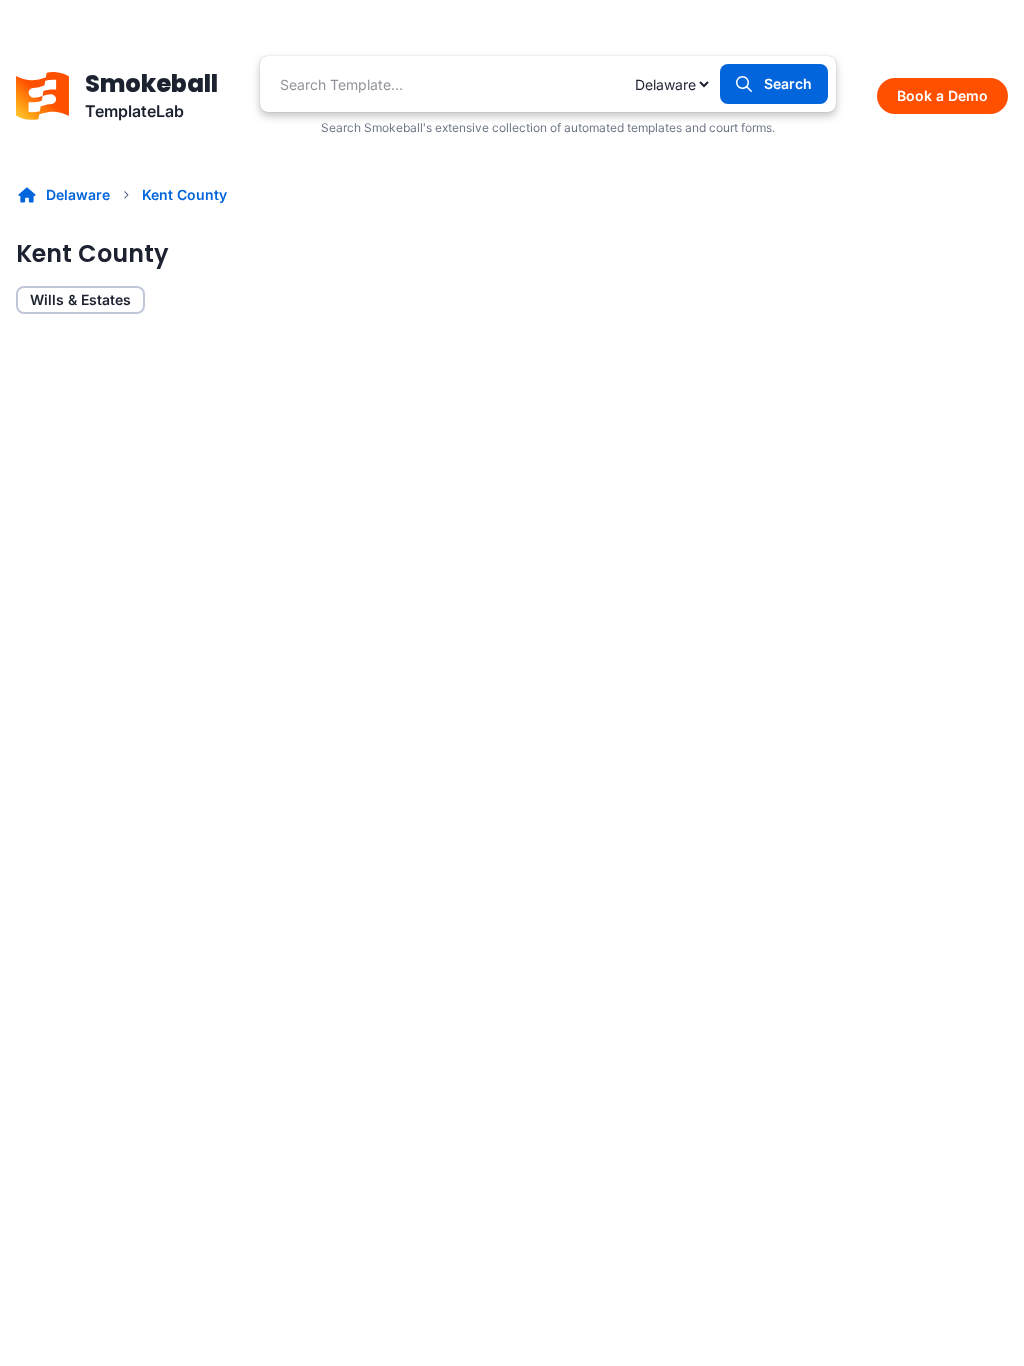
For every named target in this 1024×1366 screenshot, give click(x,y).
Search (788, 83)
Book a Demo (942, 95)
